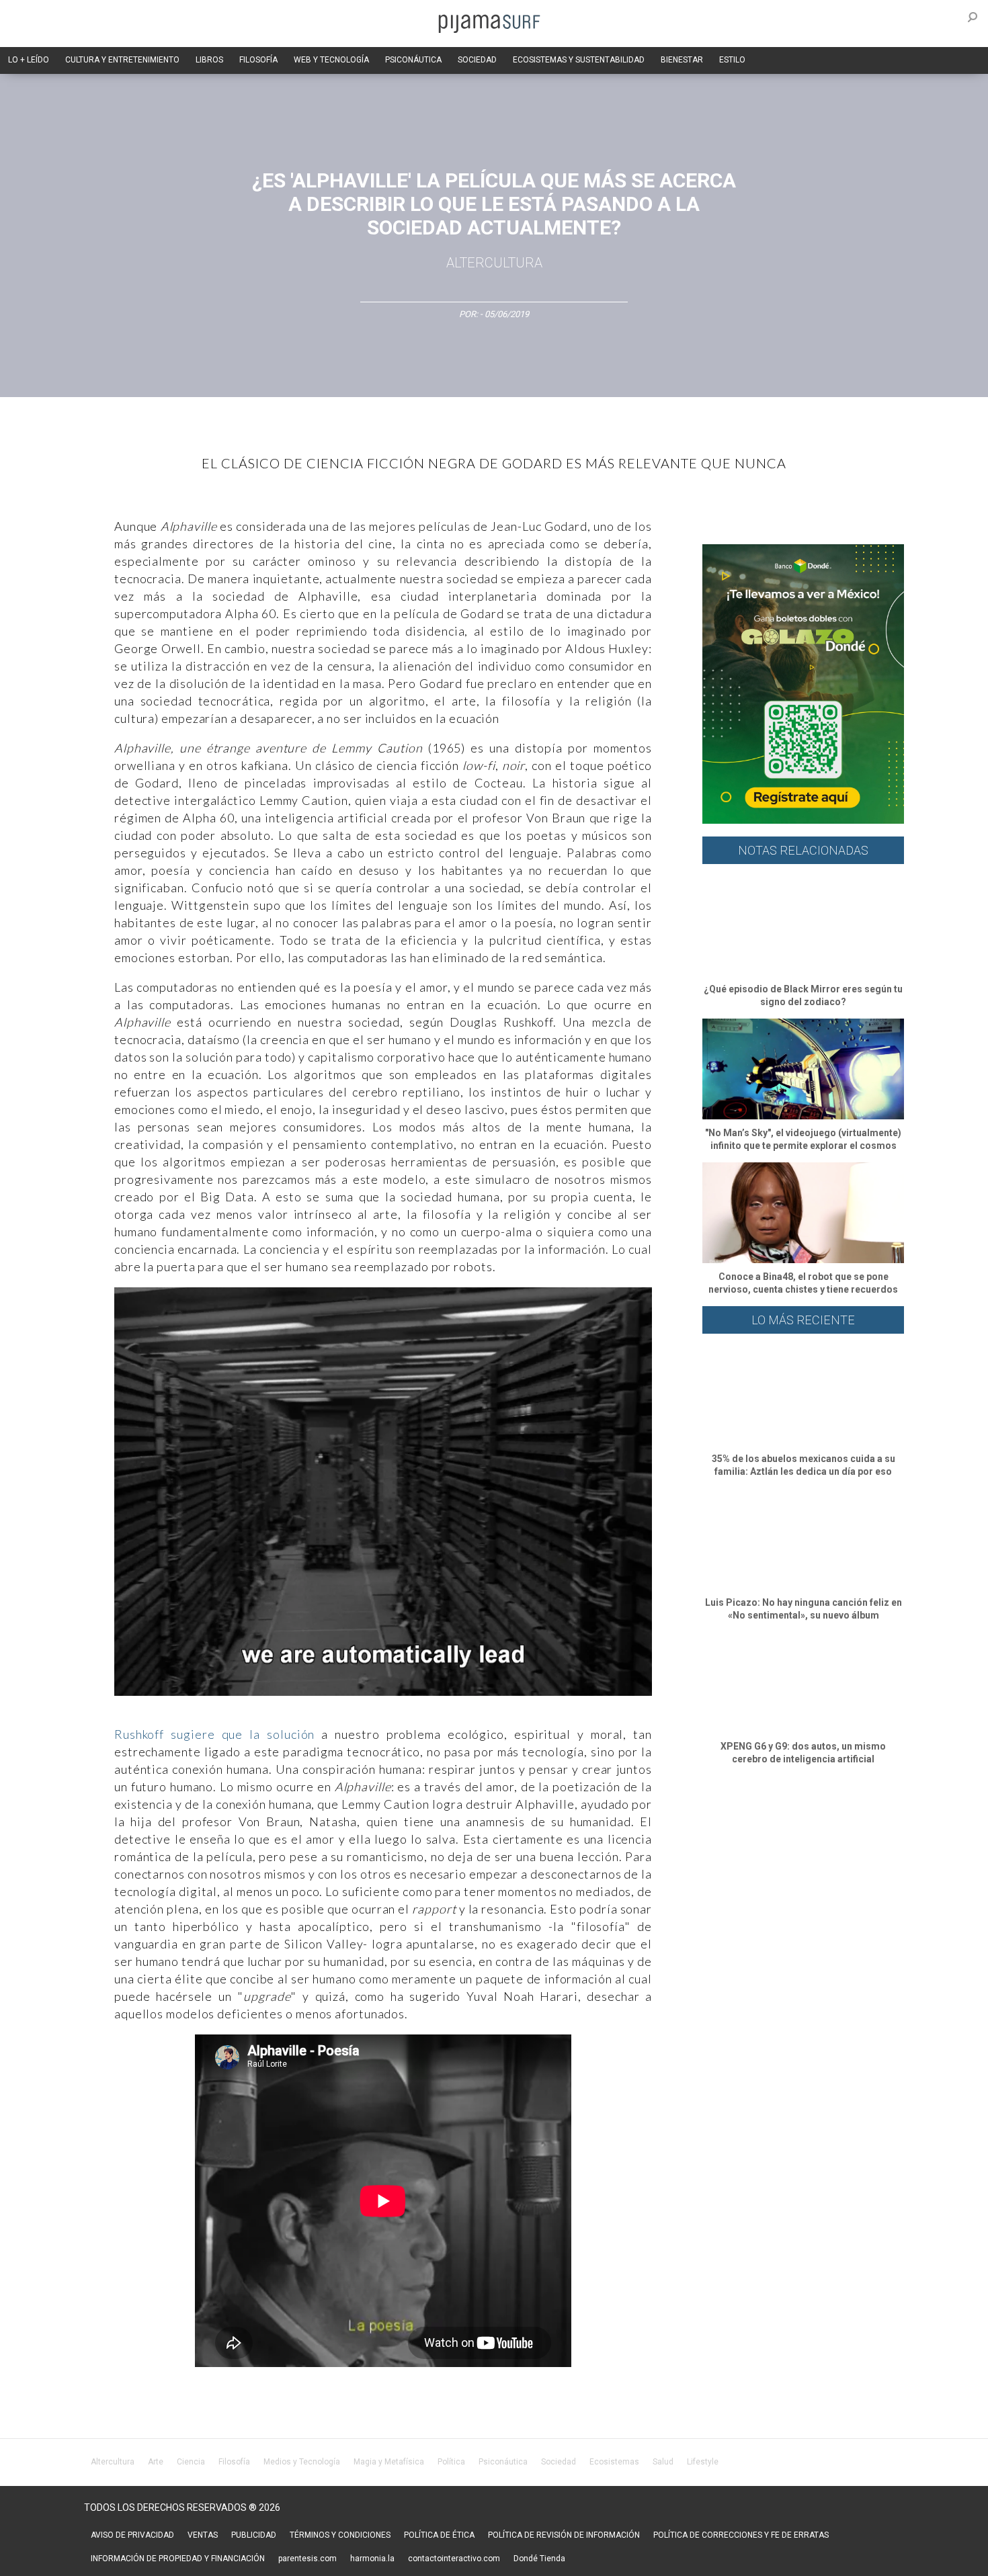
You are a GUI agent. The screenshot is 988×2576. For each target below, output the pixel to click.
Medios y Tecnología (302, 2462)
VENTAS (203, 2535)
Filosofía (234, 2462)
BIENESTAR (682, 60)
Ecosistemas (614, 2462)
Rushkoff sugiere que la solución (218, 1734)
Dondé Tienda (539, 2559)
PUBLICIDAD (254, 2535)
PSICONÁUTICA (413, 60)
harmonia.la (372, 2559)
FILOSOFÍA (258, 60)
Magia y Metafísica (389, 2462)
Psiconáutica (503, 2462)
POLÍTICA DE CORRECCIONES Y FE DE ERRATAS (741, 2535)
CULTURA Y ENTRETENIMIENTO (122, 60)
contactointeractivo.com (454, 2559)
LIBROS (209, 60)
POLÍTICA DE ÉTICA (439, 2535)
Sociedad (559, 2462)
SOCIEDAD (477, 60)
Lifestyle (703, 2462)
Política (451, 2462)
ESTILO (732, 60)
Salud (663, 2462)
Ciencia (191, 2462)
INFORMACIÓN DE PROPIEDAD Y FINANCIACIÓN (178, 2559)
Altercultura (113, 2462)
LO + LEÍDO (29, 60)
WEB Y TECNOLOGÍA (331, 60)
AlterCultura (494, 263)
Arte (156, 2462)
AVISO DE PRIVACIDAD (132, 2535)
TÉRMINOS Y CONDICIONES (340, 2535)
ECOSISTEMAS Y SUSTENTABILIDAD (579, 60)
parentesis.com (307, 2559)
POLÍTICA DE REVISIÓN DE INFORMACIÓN (564, 2535)
